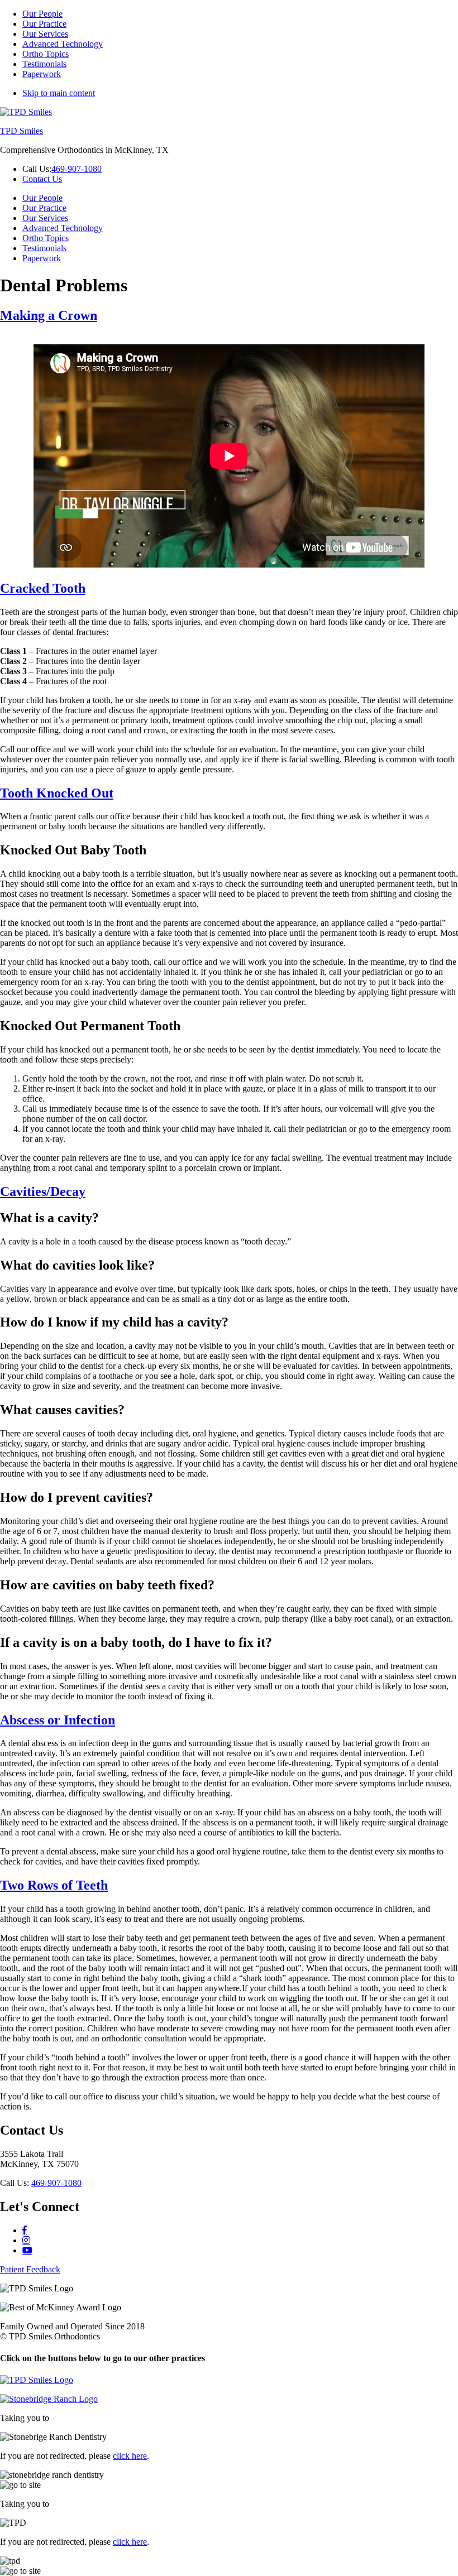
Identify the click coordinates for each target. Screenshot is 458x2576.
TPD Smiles (22, 131)
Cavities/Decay (43, 1191)
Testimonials (44, 64)
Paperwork (42, 74)
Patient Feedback (30, 2269)
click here (130, 2456)
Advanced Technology (63, 44)
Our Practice (44, 24)
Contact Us (42, 179)
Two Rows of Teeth (54, 1885)
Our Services (45, 34)
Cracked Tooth (43, 588)
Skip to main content (59, 93)
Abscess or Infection (58, 1720)
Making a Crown (49, 315)
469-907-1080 (77, 169)
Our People (42, 14)
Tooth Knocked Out (57, 793)
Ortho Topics (46, 54)
